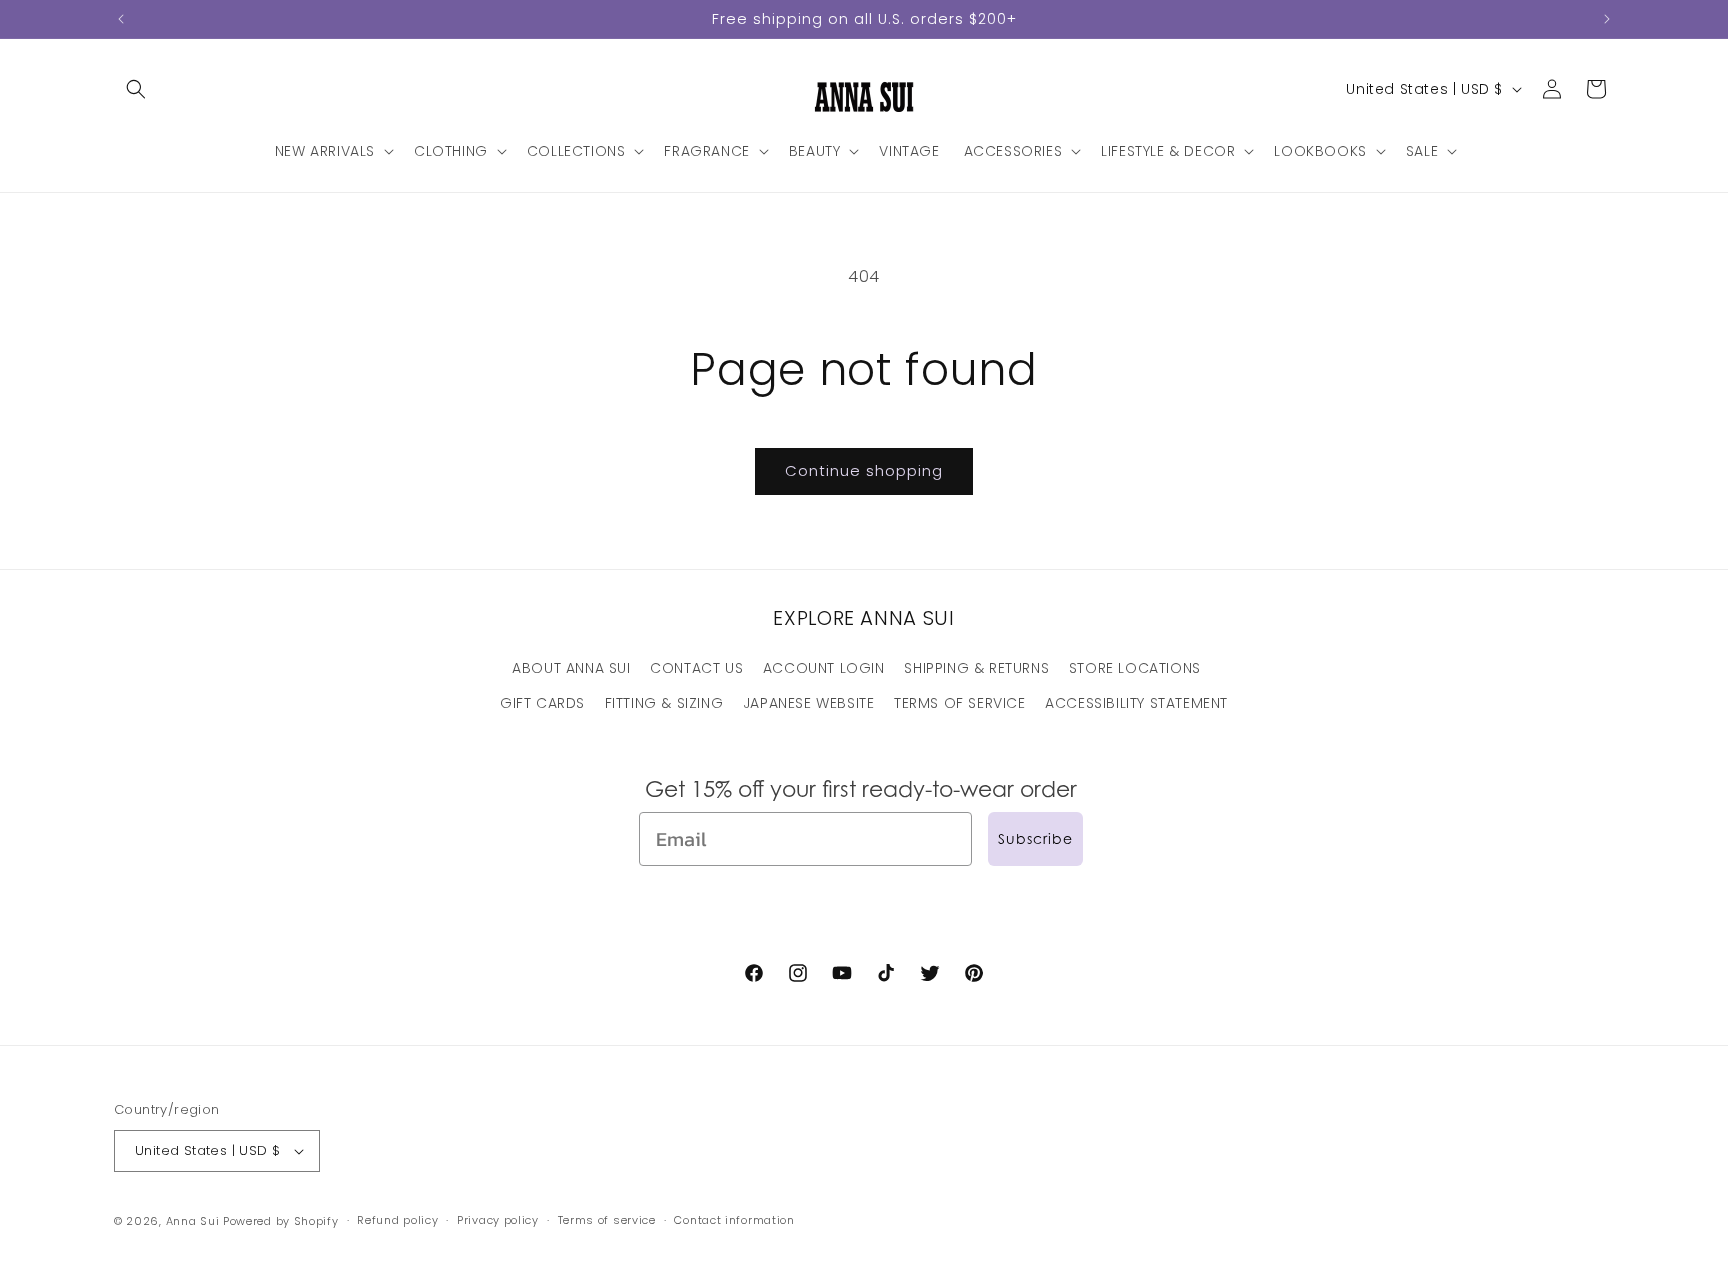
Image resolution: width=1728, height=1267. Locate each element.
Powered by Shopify (281, 1221)
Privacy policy (498, 1221)
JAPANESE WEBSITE (809, 703)
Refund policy (397, 1221)
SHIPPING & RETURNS (976, 668)
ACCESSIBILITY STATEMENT (1136, 703)
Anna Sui (193, 1221)
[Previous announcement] (121, 19)
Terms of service (607, 1221)
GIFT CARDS (542, 703)
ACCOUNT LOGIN (824, 668)
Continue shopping (864, 470)
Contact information (734, 1221)
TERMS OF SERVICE (960, 703)
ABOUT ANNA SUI (571, 668)
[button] (136, 89)
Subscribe (1035, 838)
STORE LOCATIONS (1135, 668)
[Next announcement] (1607, 19)
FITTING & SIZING (664, 703)
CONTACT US (696, 668)
